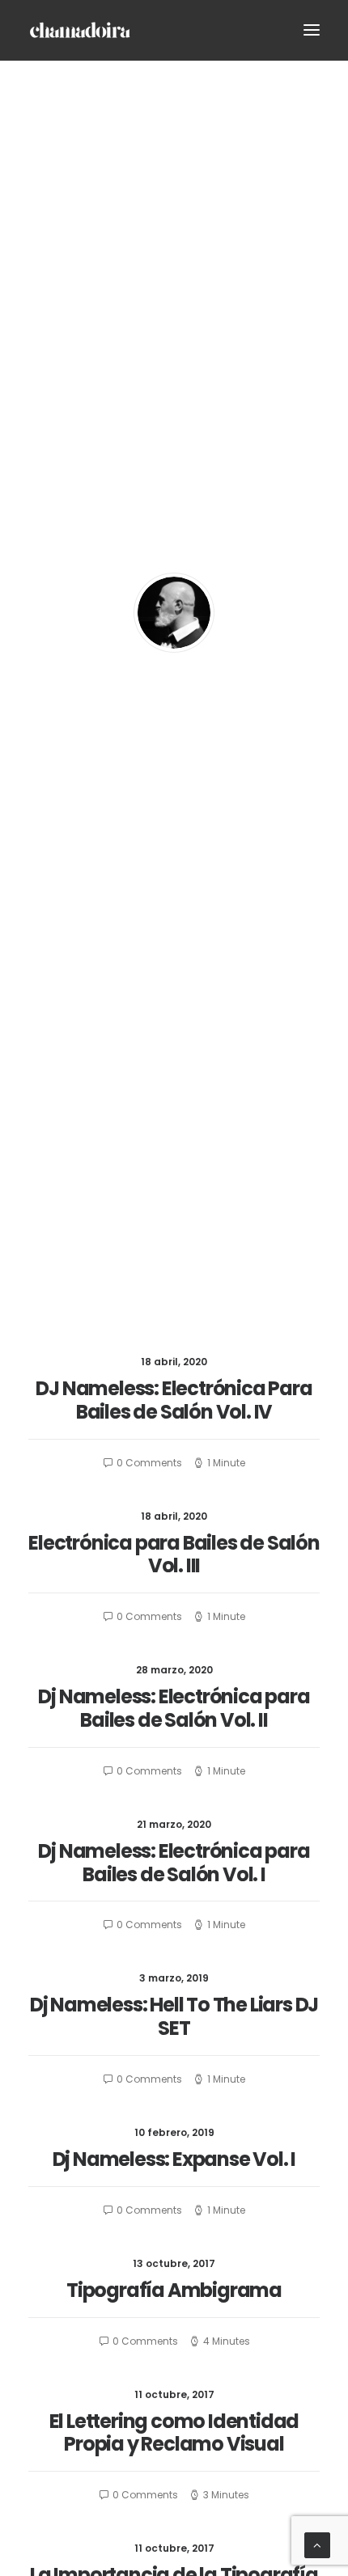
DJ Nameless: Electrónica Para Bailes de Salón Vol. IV (174, 1400)
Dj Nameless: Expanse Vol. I (174, 2159)
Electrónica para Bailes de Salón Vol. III (174, 1554)
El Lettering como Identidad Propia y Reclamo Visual (174, 2433)
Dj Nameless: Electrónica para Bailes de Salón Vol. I (174, 1863)
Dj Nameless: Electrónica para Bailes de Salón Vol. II (174, 1708)
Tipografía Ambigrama (174, 2290)
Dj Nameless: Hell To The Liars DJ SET (174, 2016)
